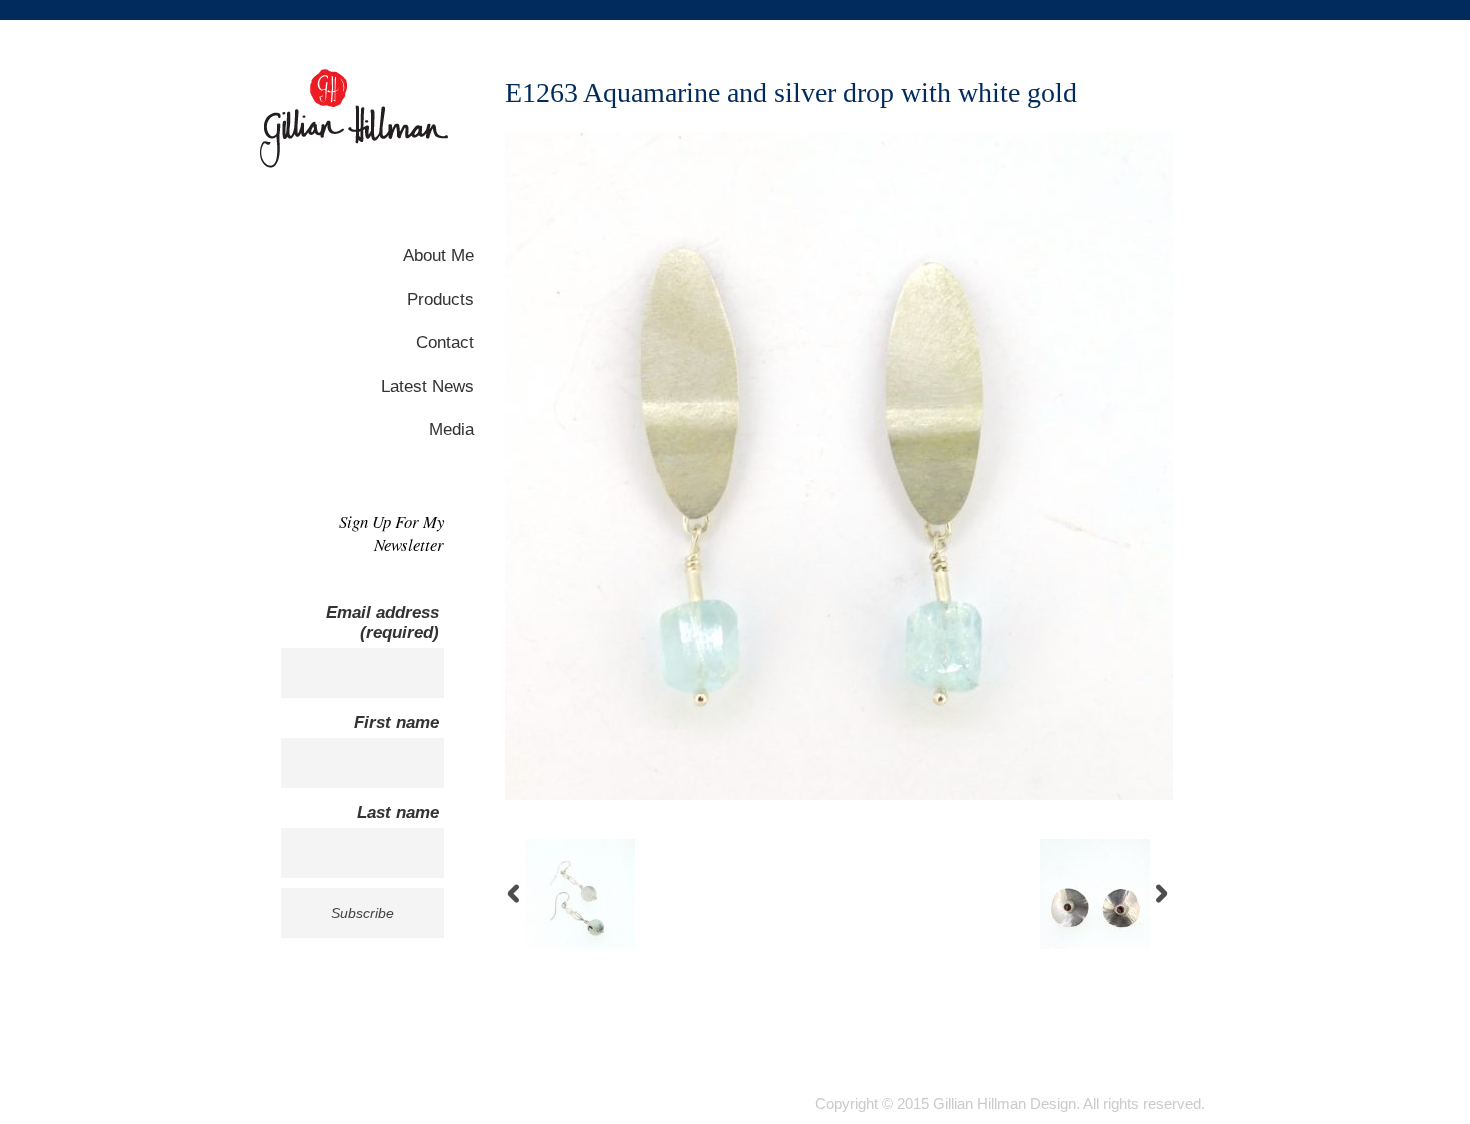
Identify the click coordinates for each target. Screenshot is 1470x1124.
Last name (398, 812)
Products (440, 299)
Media (451, 429)
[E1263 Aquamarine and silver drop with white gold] (839, 795)
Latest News (427, 386)
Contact (445, 342)
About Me (438, 255)
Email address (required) (382, 622)
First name (396, 722)
